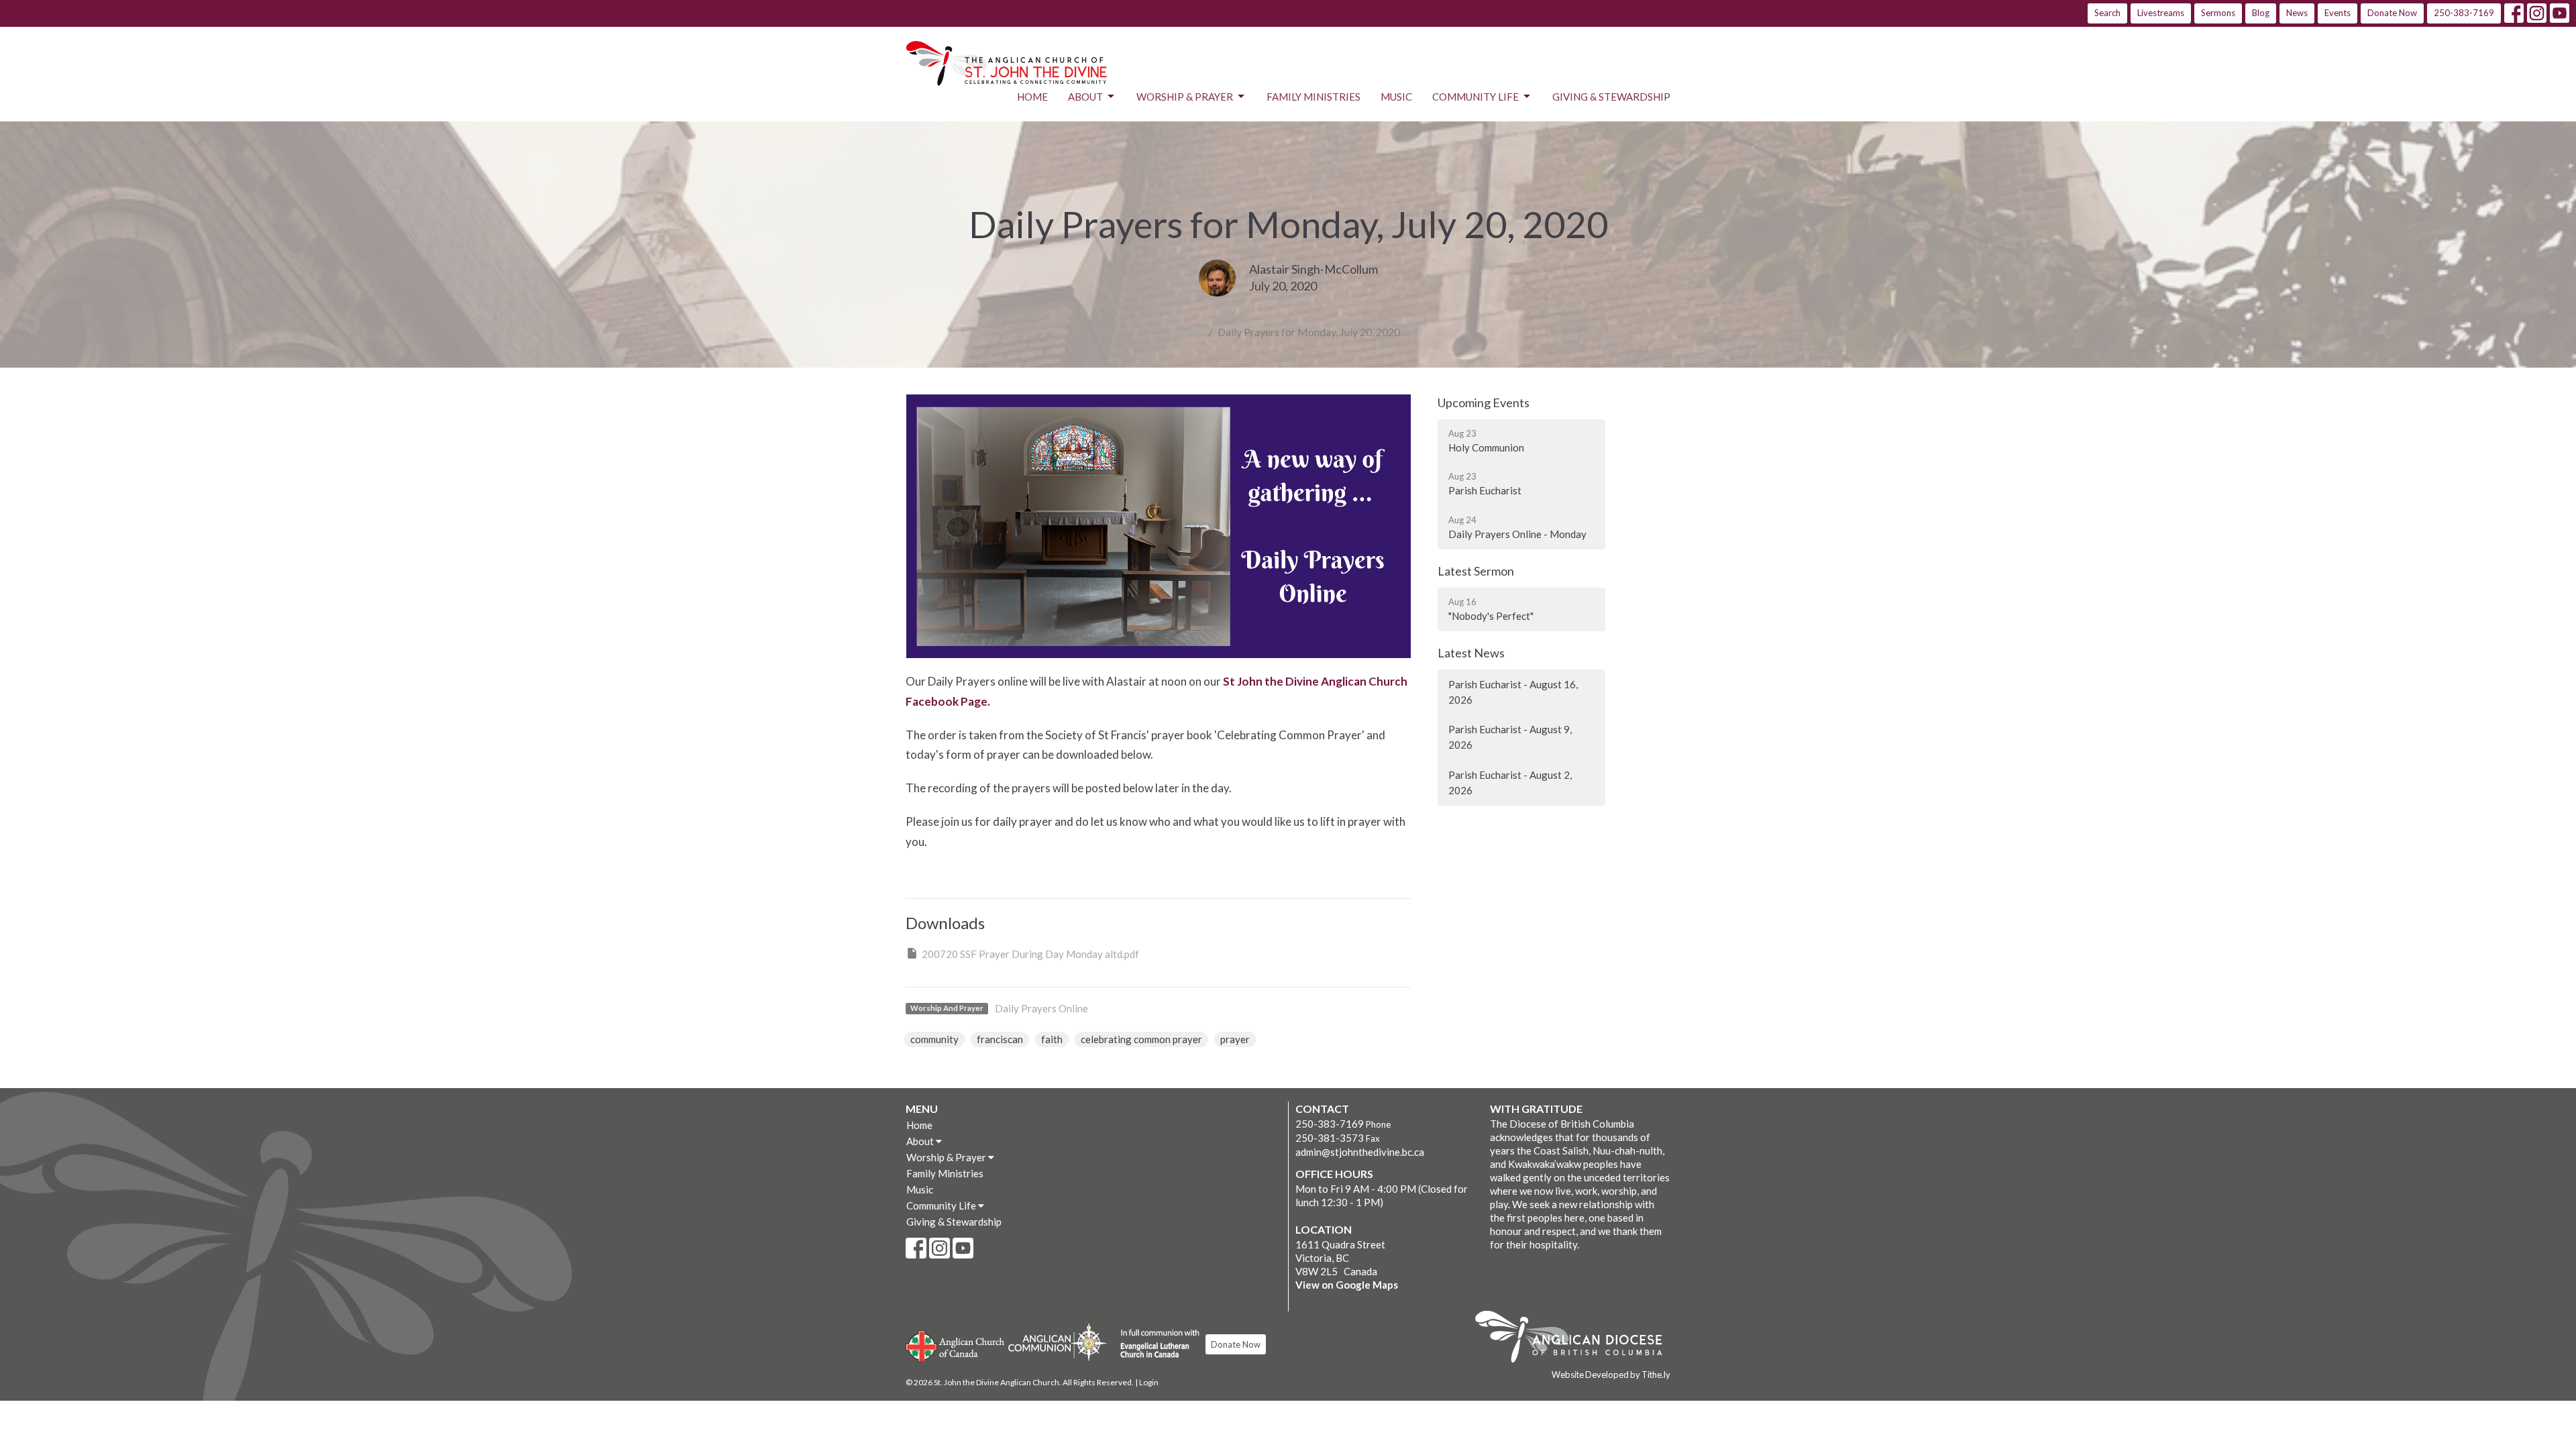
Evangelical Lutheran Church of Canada (1155, 1344)
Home (1032, 97)
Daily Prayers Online (1041, 1008)
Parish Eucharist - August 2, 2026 (1510, 783)
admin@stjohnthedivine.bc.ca (1360, 1152)
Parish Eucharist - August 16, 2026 (1513, 692)
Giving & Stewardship (1611, 97)
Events (2338, 13)
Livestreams (2161, 13)
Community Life (1475, 97)
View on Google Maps (1347, 1285)
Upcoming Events (1484, 402)
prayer (1235, 1039)
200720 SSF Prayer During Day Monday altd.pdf (1030, 954)
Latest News (1471, 653)
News (2297, 13)
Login (1149, 1382)
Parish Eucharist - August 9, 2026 (1510, 737)
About (1085, 97)
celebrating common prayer (1141, 1039)
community (934, 1039)
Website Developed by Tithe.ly (1611, 1375)
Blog (2261, 13)
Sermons (2218, 13)
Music (1396, 97)
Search (2107, 13)
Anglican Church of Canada (956, 1344)
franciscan (1000, 1039)
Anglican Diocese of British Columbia (1575, 1339)
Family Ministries (1313, 97)
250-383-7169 (2464, 13)
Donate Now (2392, 13)
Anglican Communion (1058, 1342)
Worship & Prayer (1185, 97)
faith (1052, 1039)
